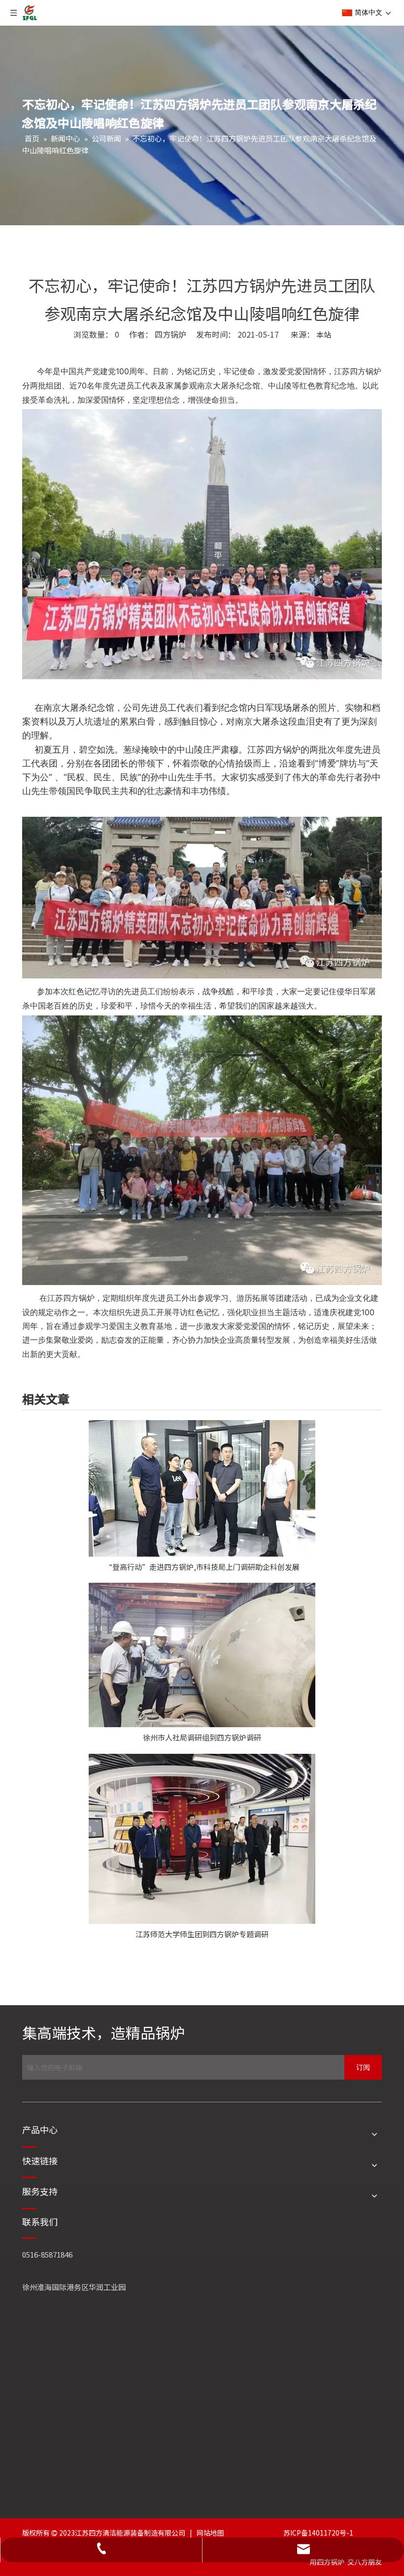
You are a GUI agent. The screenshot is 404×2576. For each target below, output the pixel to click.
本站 (324, 334)
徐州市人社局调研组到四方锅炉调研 (202, 1737)
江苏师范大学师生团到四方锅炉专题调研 (202, 1934)
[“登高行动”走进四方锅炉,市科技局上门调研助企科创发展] (202, 1488)
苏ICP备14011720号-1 (318, 2533)
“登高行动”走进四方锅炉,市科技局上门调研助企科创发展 (202, 1567)
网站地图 (210, 2533)
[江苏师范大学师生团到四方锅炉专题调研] (202, 1839)
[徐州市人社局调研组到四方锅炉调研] (202, 1655)
